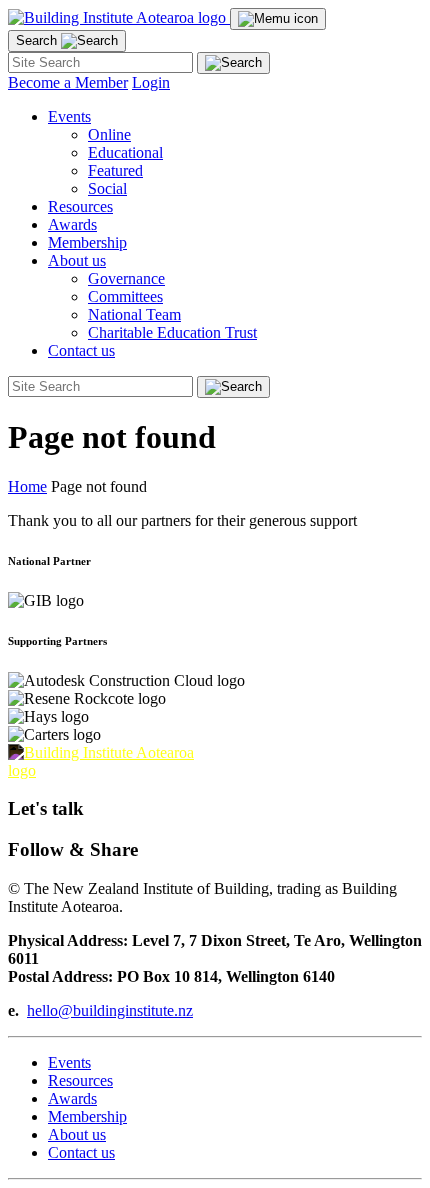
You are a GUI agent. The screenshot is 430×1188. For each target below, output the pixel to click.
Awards (72, 224)
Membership (87, 242)
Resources (80, 206)
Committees (125, 296)
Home (27, 486)
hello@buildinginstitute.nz (110, 1010)
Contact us (81, 350)
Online (109, 134)
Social (107, 188)
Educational (125, 152)
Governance (126, 278)
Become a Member (68, 82)
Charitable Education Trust (172, 332)
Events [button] (69, 116)
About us (77, 1134)
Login (151, 82)
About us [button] (77, 260)
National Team (134, 314)
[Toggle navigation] (278, 19)
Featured (115, 170)
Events (69, 1062)
